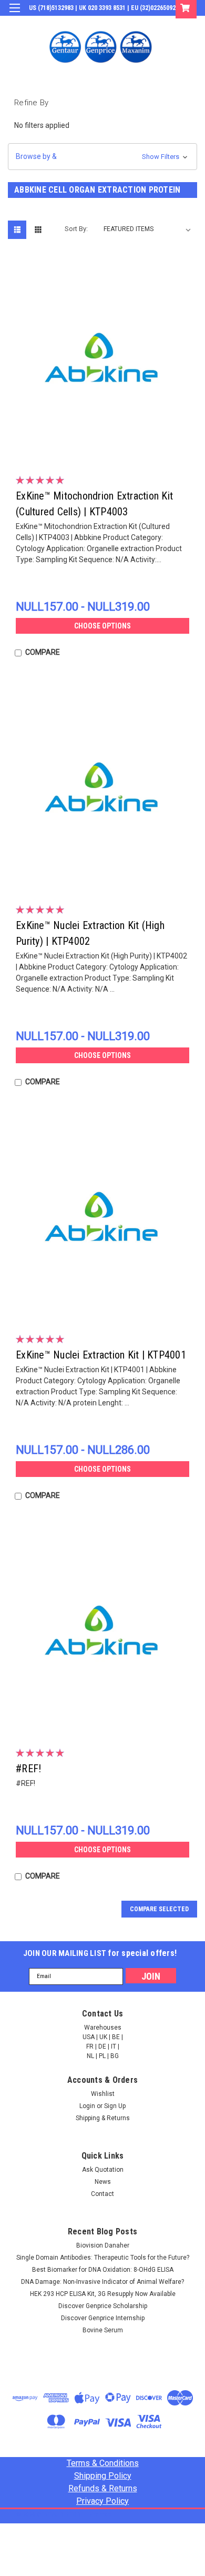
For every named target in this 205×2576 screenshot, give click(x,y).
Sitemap (100, 2515)
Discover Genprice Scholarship (103, 2306)
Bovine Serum (103, 2330)
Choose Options (102, 626)
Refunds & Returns (103, 2488)
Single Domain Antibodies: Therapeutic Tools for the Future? (103, 2258)
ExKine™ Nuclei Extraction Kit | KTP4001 (101, 1355)
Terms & (103, 2463)
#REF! (28, 1769)
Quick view (105, 447)
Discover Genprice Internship (103, 2318)
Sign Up (147, 23)
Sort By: (76, 229)
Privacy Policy (102, 2501)
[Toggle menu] (14, 14)
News (103, 2182)
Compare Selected (159, 1909)
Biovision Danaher (103, 2245)
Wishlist (103, 2094)
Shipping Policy (103, 2476)
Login (117, 23)
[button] (102, 157)
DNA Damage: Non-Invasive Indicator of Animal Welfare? (102, 2282)
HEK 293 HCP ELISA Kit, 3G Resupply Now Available (103, 2294)
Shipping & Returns (103, 2118)
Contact (102, 2194)
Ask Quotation (103, 2170)
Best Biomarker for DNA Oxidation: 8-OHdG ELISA (103, 2270)
